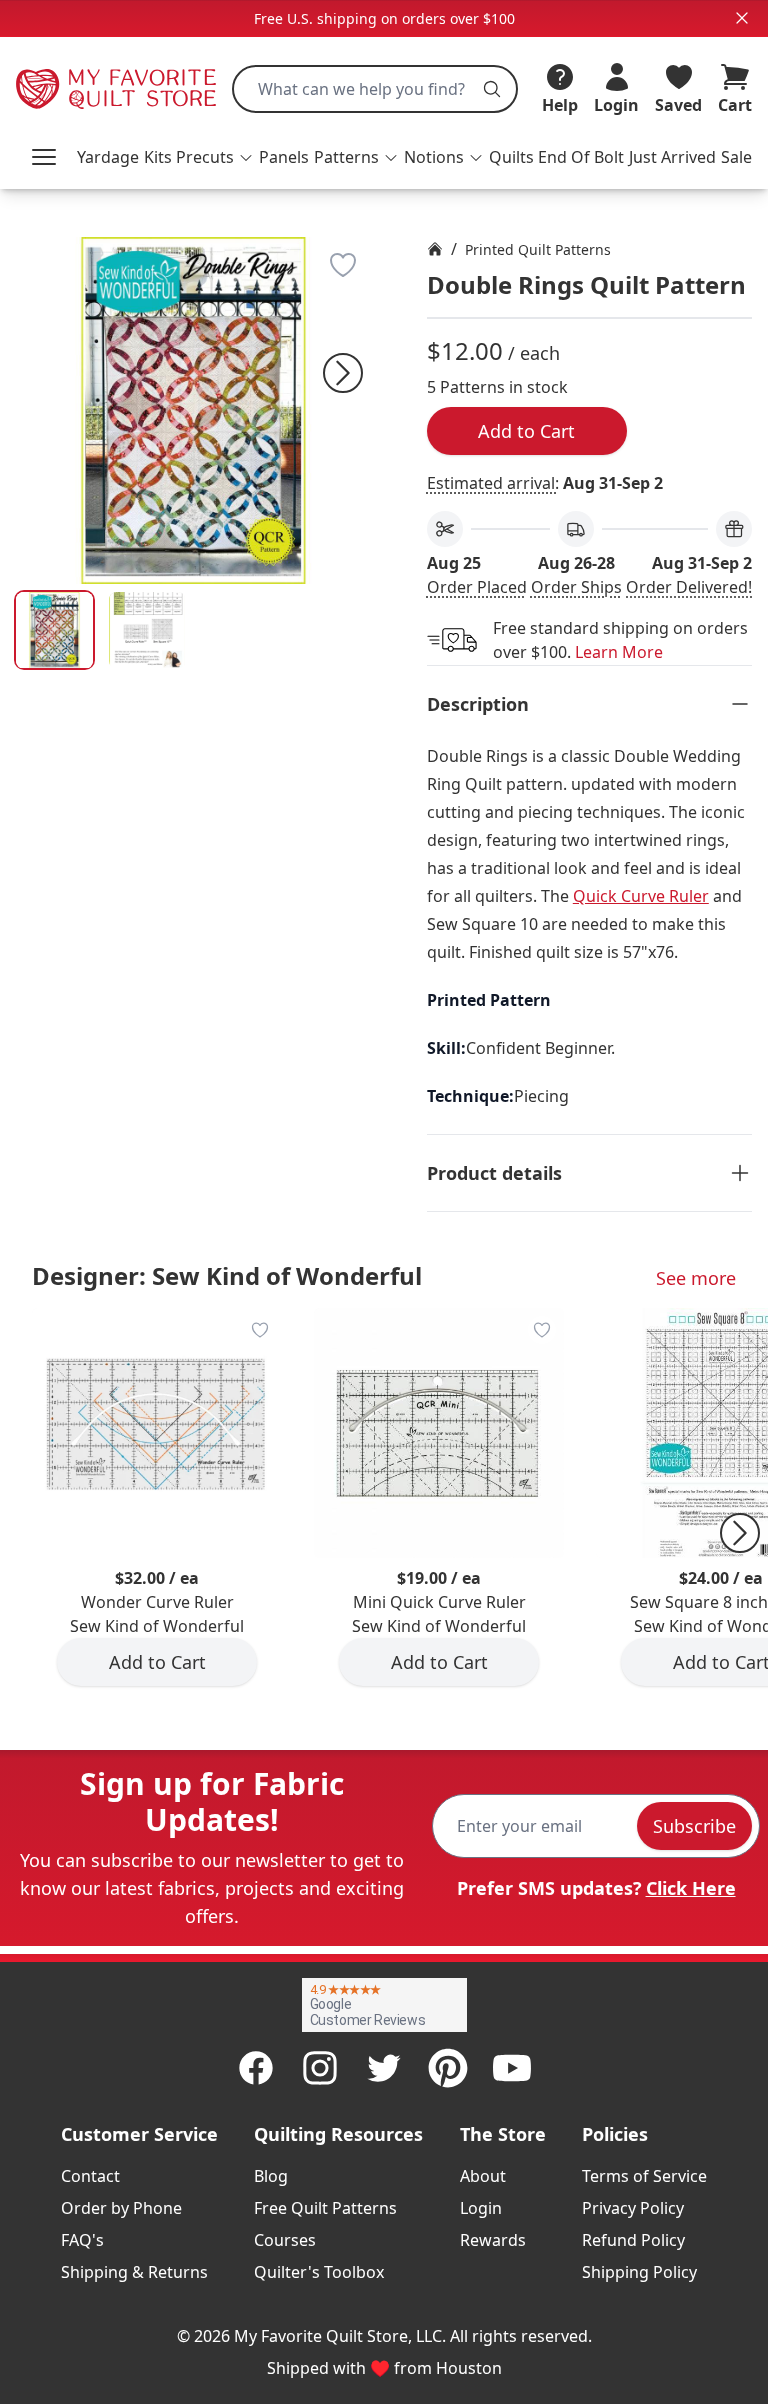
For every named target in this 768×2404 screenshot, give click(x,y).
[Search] (492, 89)
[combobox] (375, 89)
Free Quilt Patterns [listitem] (325, 2208)
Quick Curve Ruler (641, 896)
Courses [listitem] (285, 2240)
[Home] (435, 249)
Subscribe (694, 1826)
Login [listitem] (481, 2208)
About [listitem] (483, 2176)
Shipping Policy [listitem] (639, 2272)
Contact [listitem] (90, 2176)
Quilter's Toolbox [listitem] (319, 2272)
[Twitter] (384, 2068)
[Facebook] (256, 2068)
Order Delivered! (689, 587)
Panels (284, 157)
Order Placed (477, 587)
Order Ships (576, 587)
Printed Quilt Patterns (538, 249)
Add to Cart (526, 431)
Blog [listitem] (271, 2176)
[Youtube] (512, 2068)
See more (696, 1278)
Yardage (108, 157)
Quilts (511, 157)
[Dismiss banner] (742, 18)
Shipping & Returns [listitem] (134, 2272)
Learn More (619, 652)
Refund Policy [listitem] (633, 2240)
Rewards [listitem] (493, 2240)
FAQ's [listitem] (82, 2240)
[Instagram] (320, 2068)
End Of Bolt (581, 157)
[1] (147, 630)
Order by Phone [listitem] (121, 2208)
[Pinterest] (448, 2068)
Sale (736, 157)
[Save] (343, 265)
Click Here (691, 1888)
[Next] (343, 373)
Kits (158, 157)
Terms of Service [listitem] (644, 2176)
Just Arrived (672, 157)
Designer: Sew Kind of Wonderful (227, 1275)
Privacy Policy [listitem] (633, 2208)
